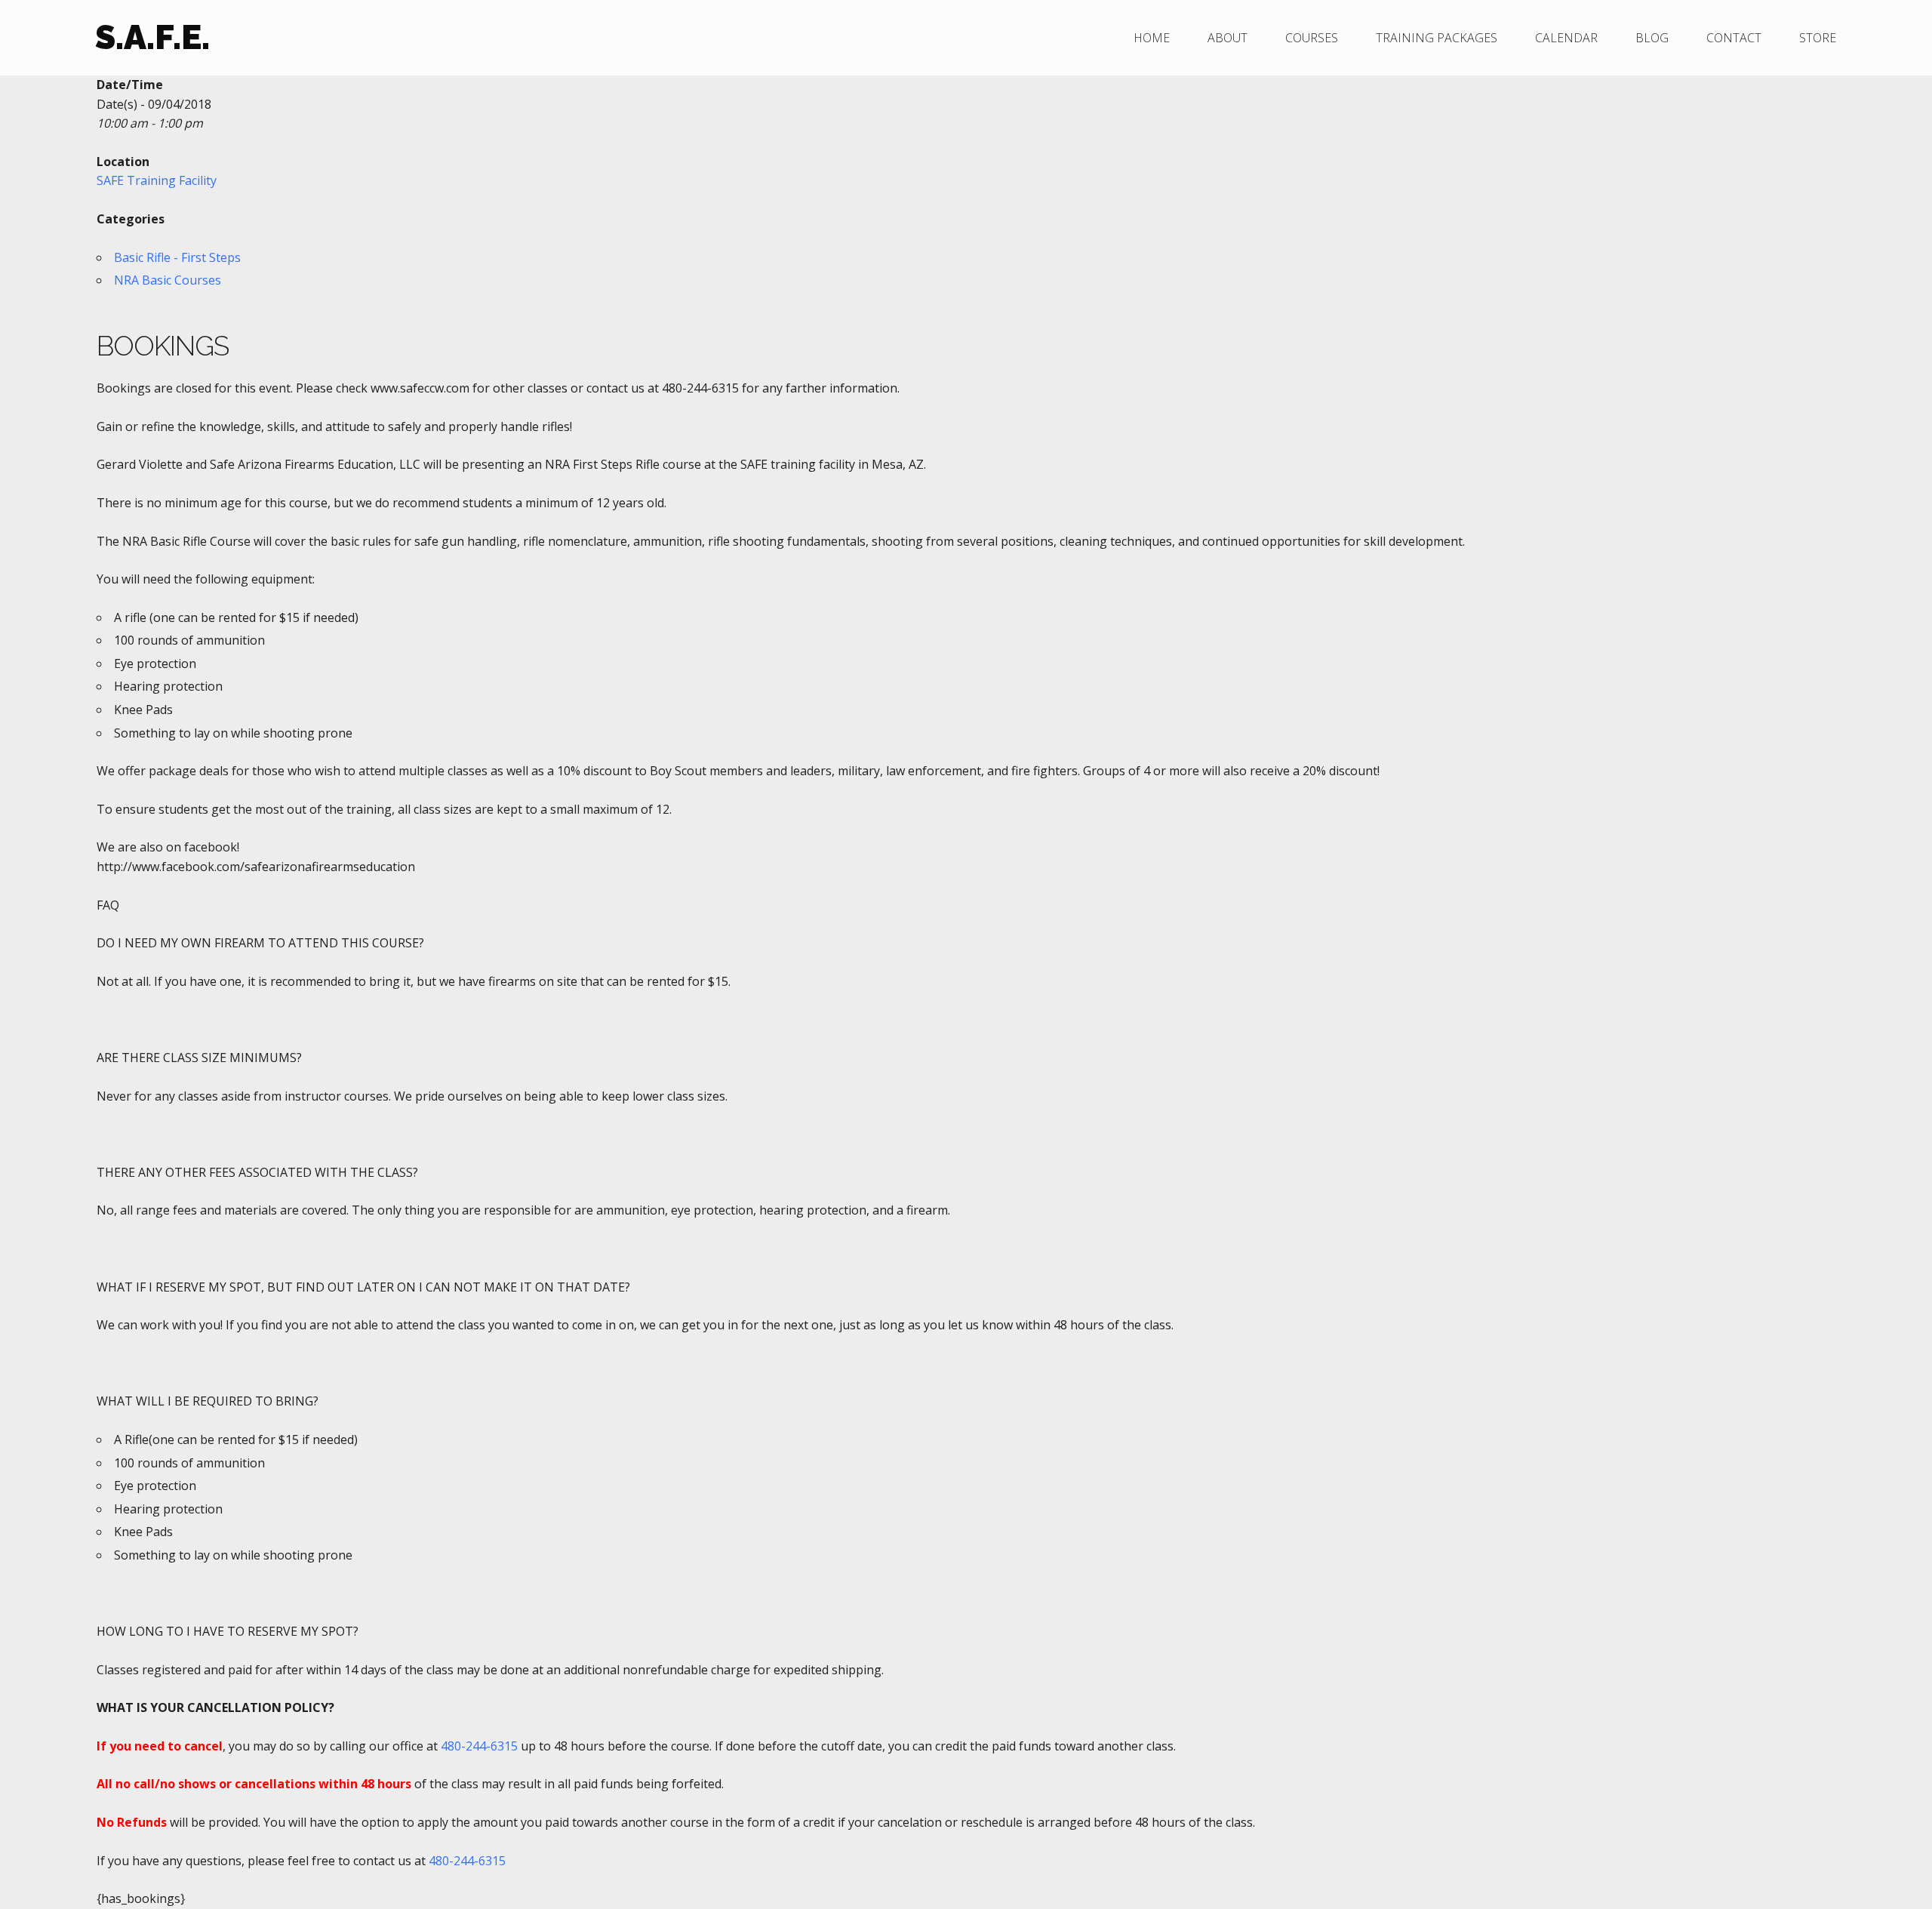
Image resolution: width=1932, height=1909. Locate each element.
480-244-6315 (479, 1746)
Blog (1652, 38)
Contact (1734, 38)
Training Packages (1437, 38)
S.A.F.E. (152, 37)
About (1227, 38)
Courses (1312, 38)
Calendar (1566, 38)
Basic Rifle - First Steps (177, 257)
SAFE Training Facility (157, 180)
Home (1152, 38)
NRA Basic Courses (168, 280)
